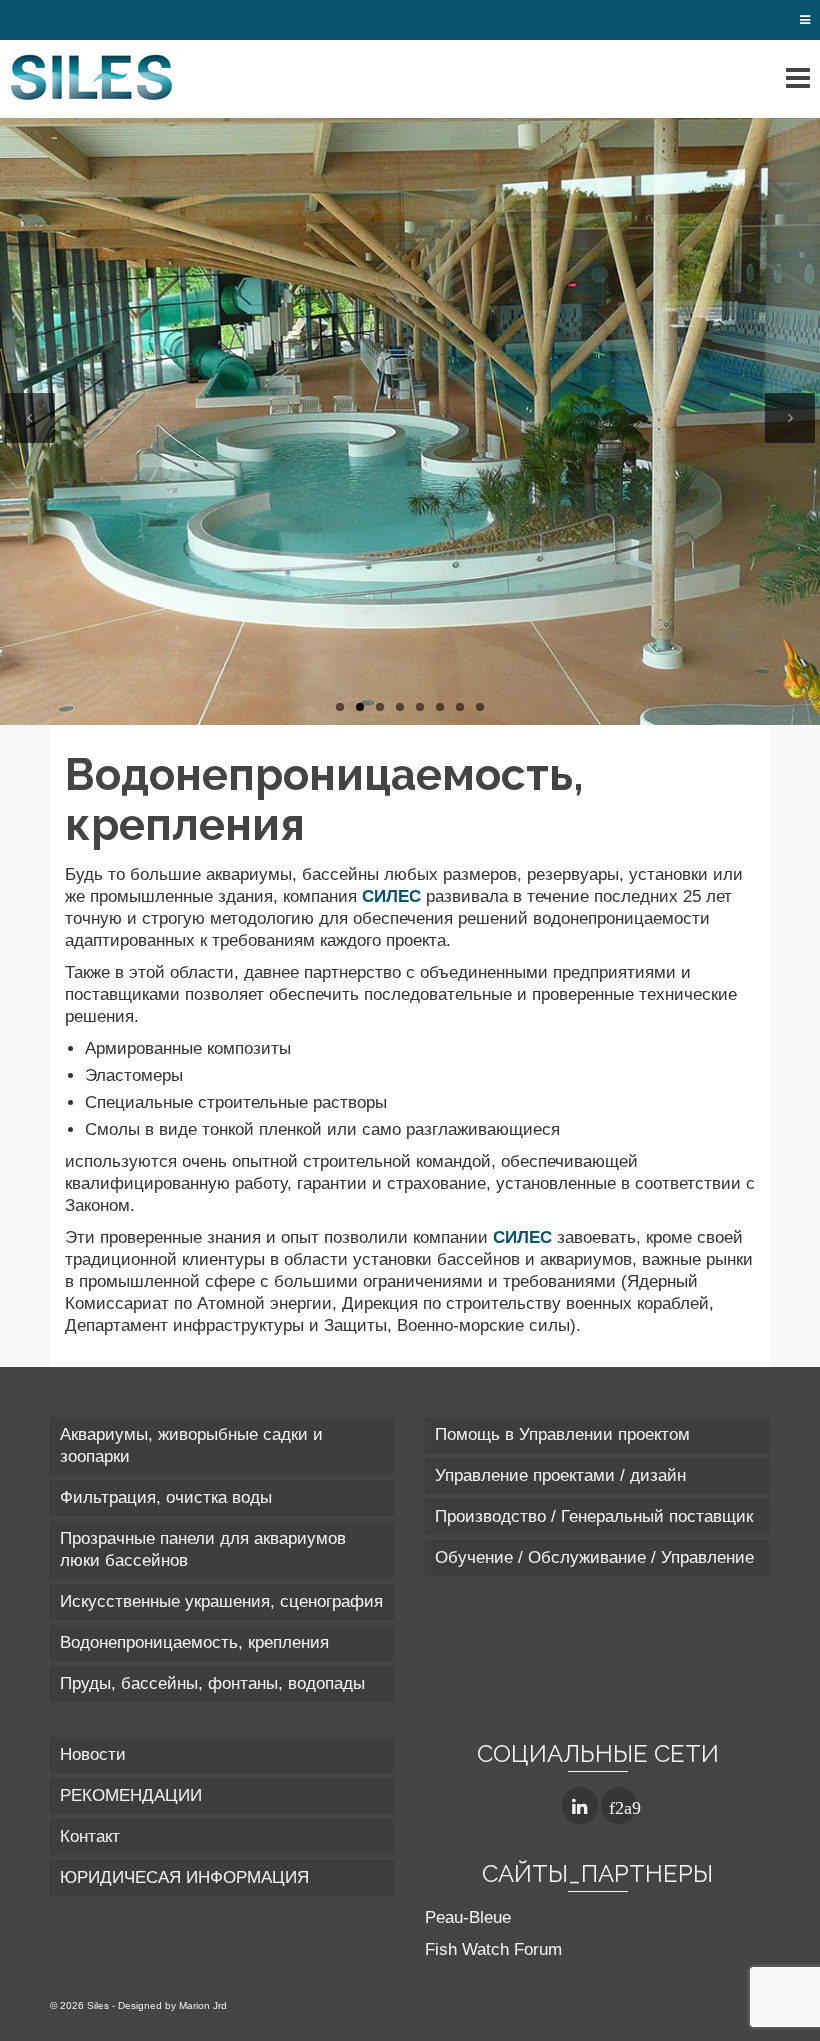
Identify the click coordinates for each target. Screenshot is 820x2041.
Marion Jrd (203, 2005)
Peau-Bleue (468, 1917)
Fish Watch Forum (493, 1949)
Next (790, 418)
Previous (30, 418)
